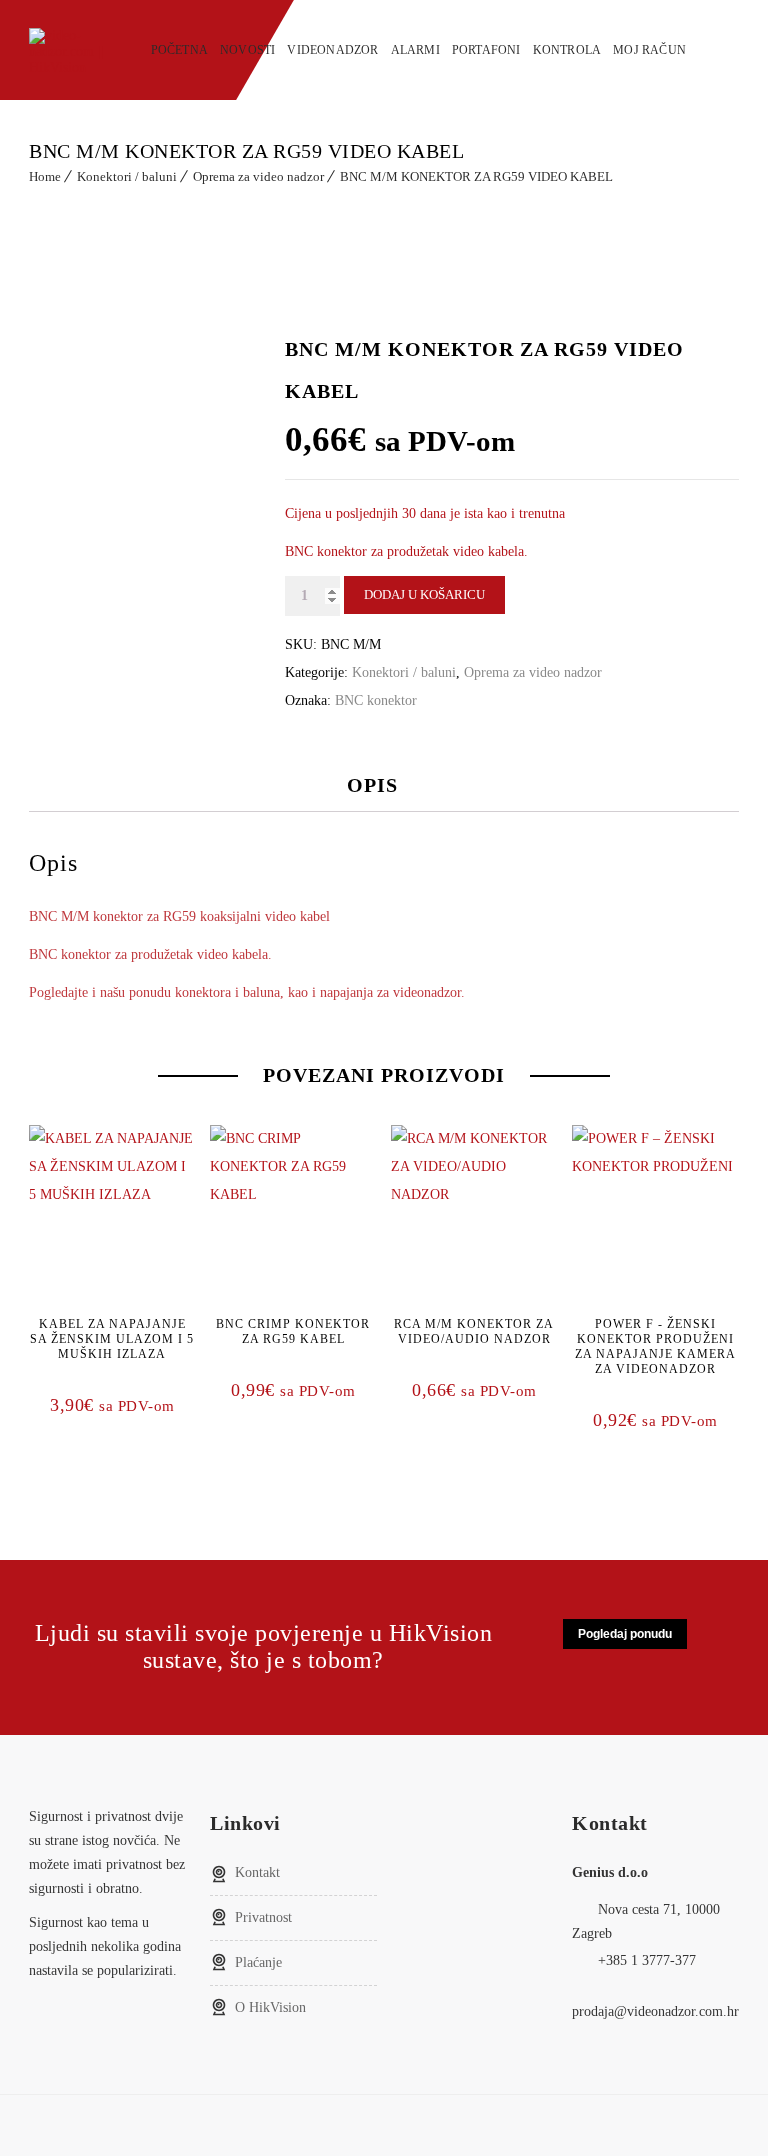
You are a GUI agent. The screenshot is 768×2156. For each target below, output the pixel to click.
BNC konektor (376, 700)
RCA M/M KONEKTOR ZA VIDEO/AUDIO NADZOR (474, 1331)
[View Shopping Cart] (733, 48)
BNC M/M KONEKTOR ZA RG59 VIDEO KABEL (476, 176)
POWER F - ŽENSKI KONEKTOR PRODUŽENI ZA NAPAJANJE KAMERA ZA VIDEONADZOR (655, 1346)
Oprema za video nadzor (258, 176)
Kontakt (257, 1872)
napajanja (346, 992)
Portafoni (486, 50)
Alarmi (415, 50)
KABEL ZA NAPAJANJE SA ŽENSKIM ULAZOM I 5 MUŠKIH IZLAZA (112, 1339)
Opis (372, 785)
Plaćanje (258, 1962)
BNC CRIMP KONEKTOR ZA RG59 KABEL (293, 1331)
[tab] (386, 785)
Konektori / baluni (127, 176)
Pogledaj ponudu (625, 1634)
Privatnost (263, 1917)
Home (45, 176)
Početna (179, 50)
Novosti (247, 50)
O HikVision (270, 2007)
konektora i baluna (227, 992)
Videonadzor (332, 50)
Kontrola (567, 50)
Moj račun (649, 50)
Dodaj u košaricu (424, 594)
